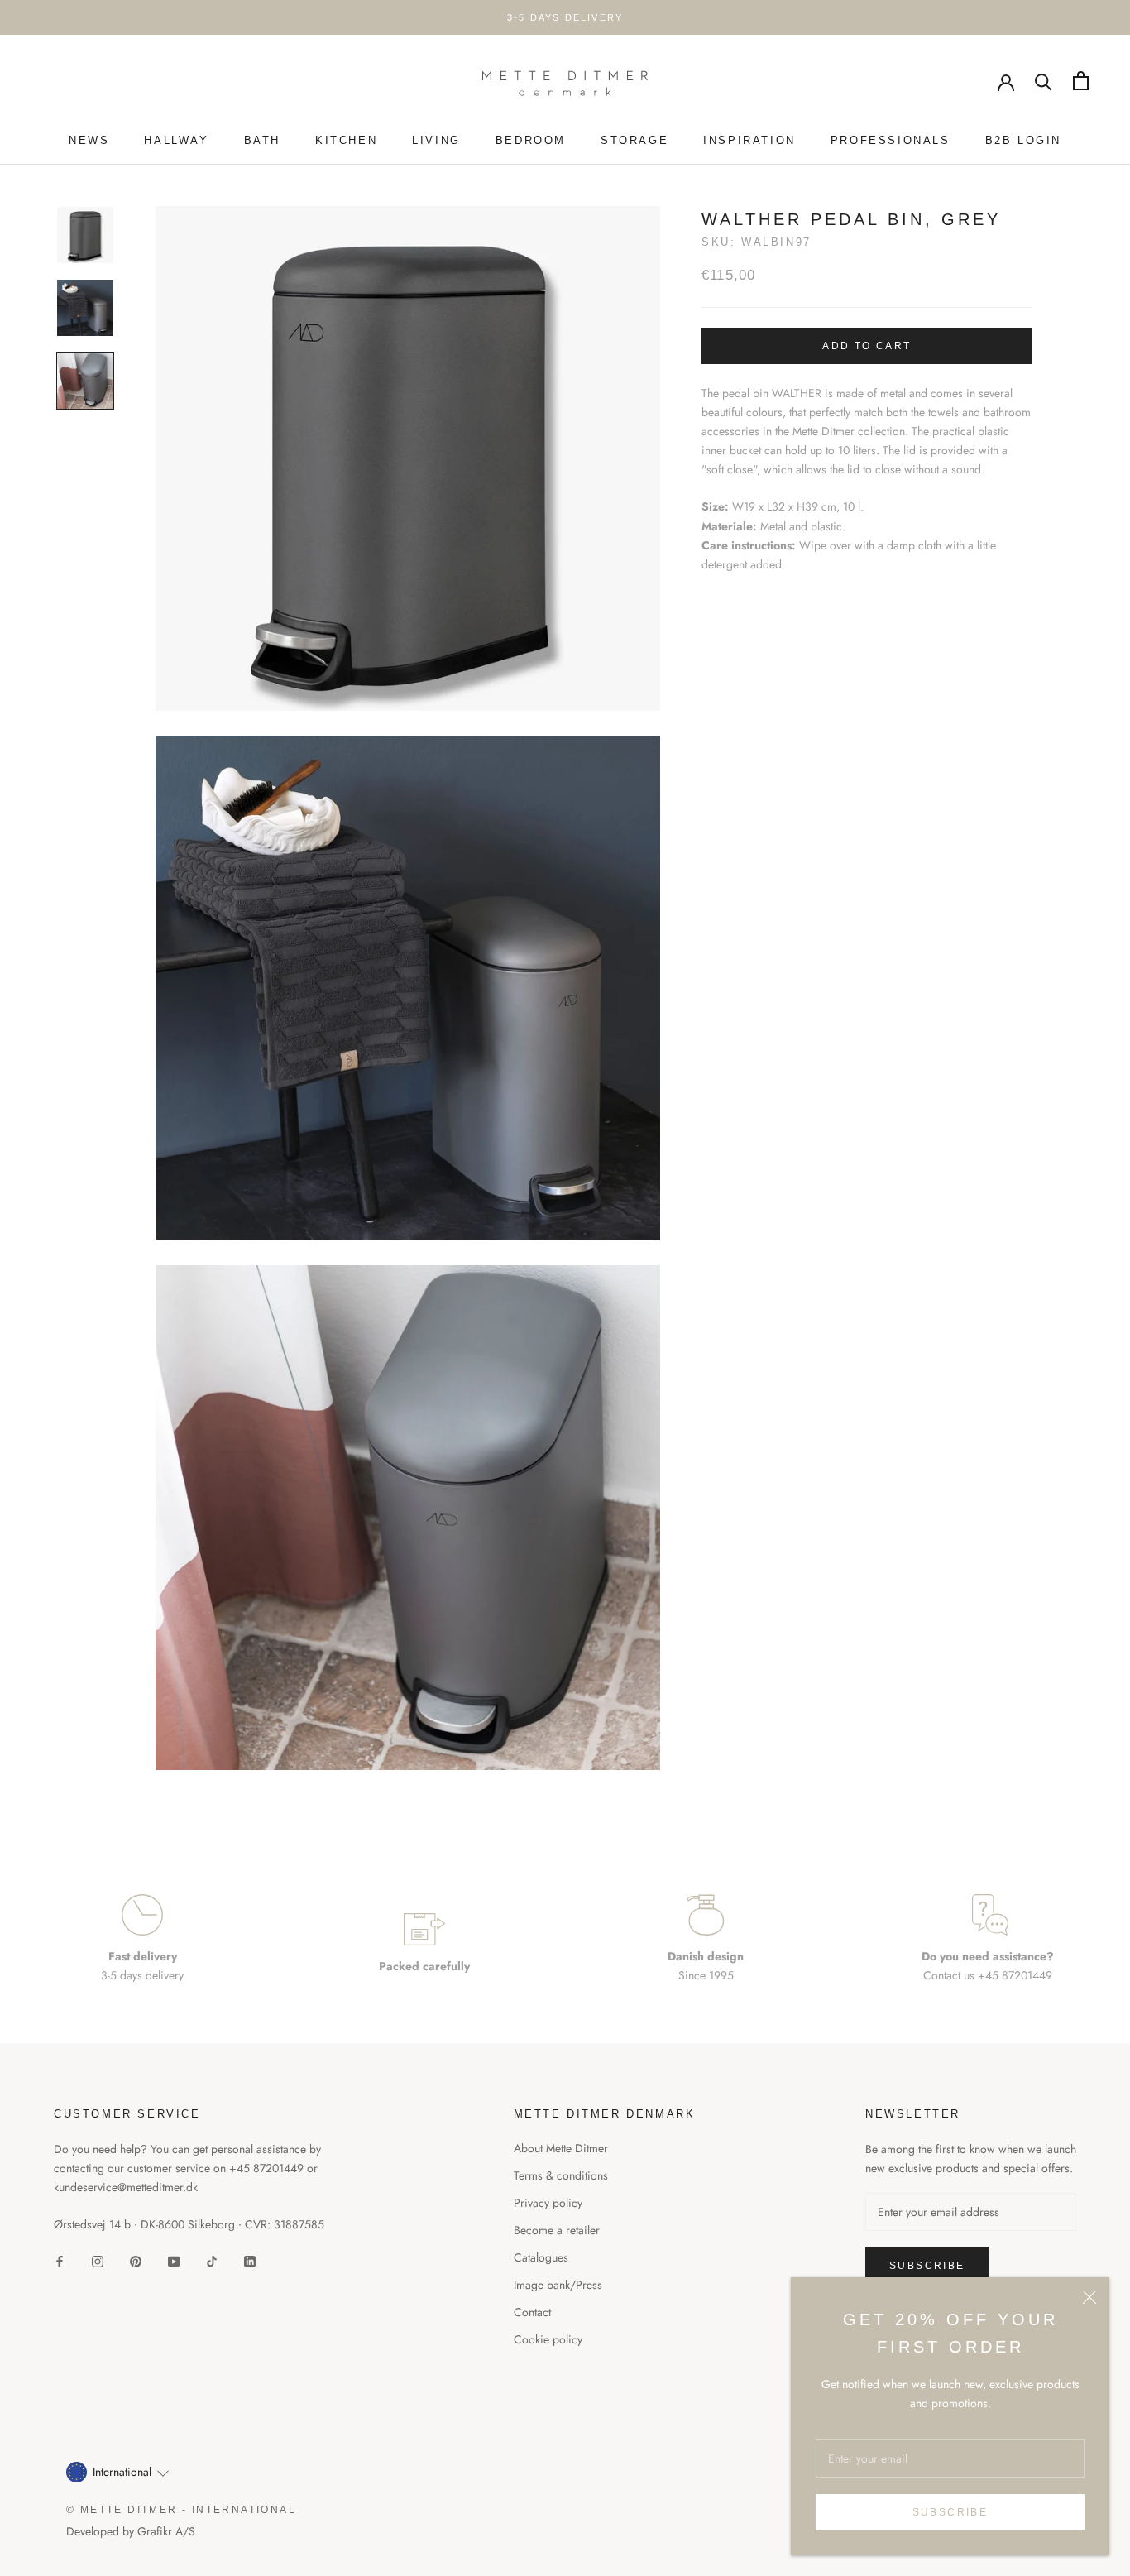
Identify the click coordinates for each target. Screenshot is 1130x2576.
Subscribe (950, 2512)
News (89, 140)
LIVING (436, 140)
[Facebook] (60, 2261)
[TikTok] (212, 2261)
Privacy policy (548, 2203)
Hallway (176, 140)
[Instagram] (98, 2261)
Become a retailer (557, 2230)
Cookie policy (548, 2339)
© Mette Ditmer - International (181, 2510)
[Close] (1089, 2297)
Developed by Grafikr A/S (131, 2531)
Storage (634, 140)
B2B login (1023, 140)
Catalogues (541, 2257)
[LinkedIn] (250, 2261)
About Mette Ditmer (561, 2148)
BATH (262, 140)
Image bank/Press (558, 2285)
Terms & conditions (561, 2175)
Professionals (891, 140)
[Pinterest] (136, 2261)
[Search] (1044, 81)
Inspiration (749, 140)
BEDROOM (531, 140)
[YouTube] (174, 2261)
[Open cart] (1081, 81)
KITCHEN (346, 140)
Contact (532, 2312)
